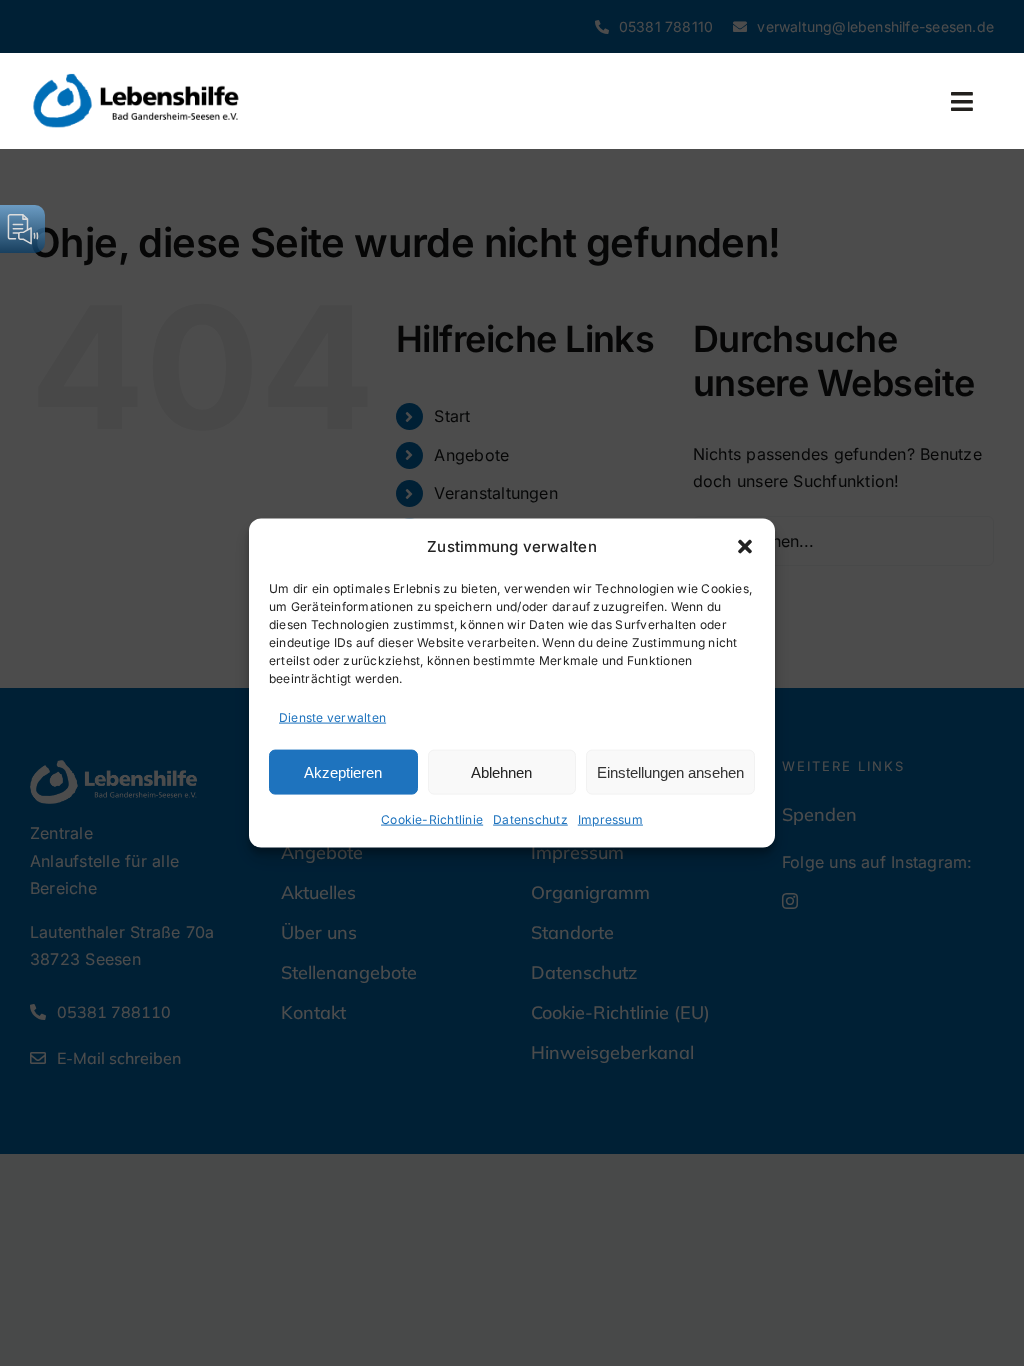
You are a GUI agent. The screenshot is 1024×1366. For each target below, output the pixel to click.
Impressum (610, 819)
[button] (745, 546)
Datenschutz (530, 819)
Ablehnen (501, 771)
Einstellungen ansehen (670, 771)
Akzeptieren (343, 771)
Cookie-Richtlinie (432, 819)
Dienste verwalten (332, 716)
